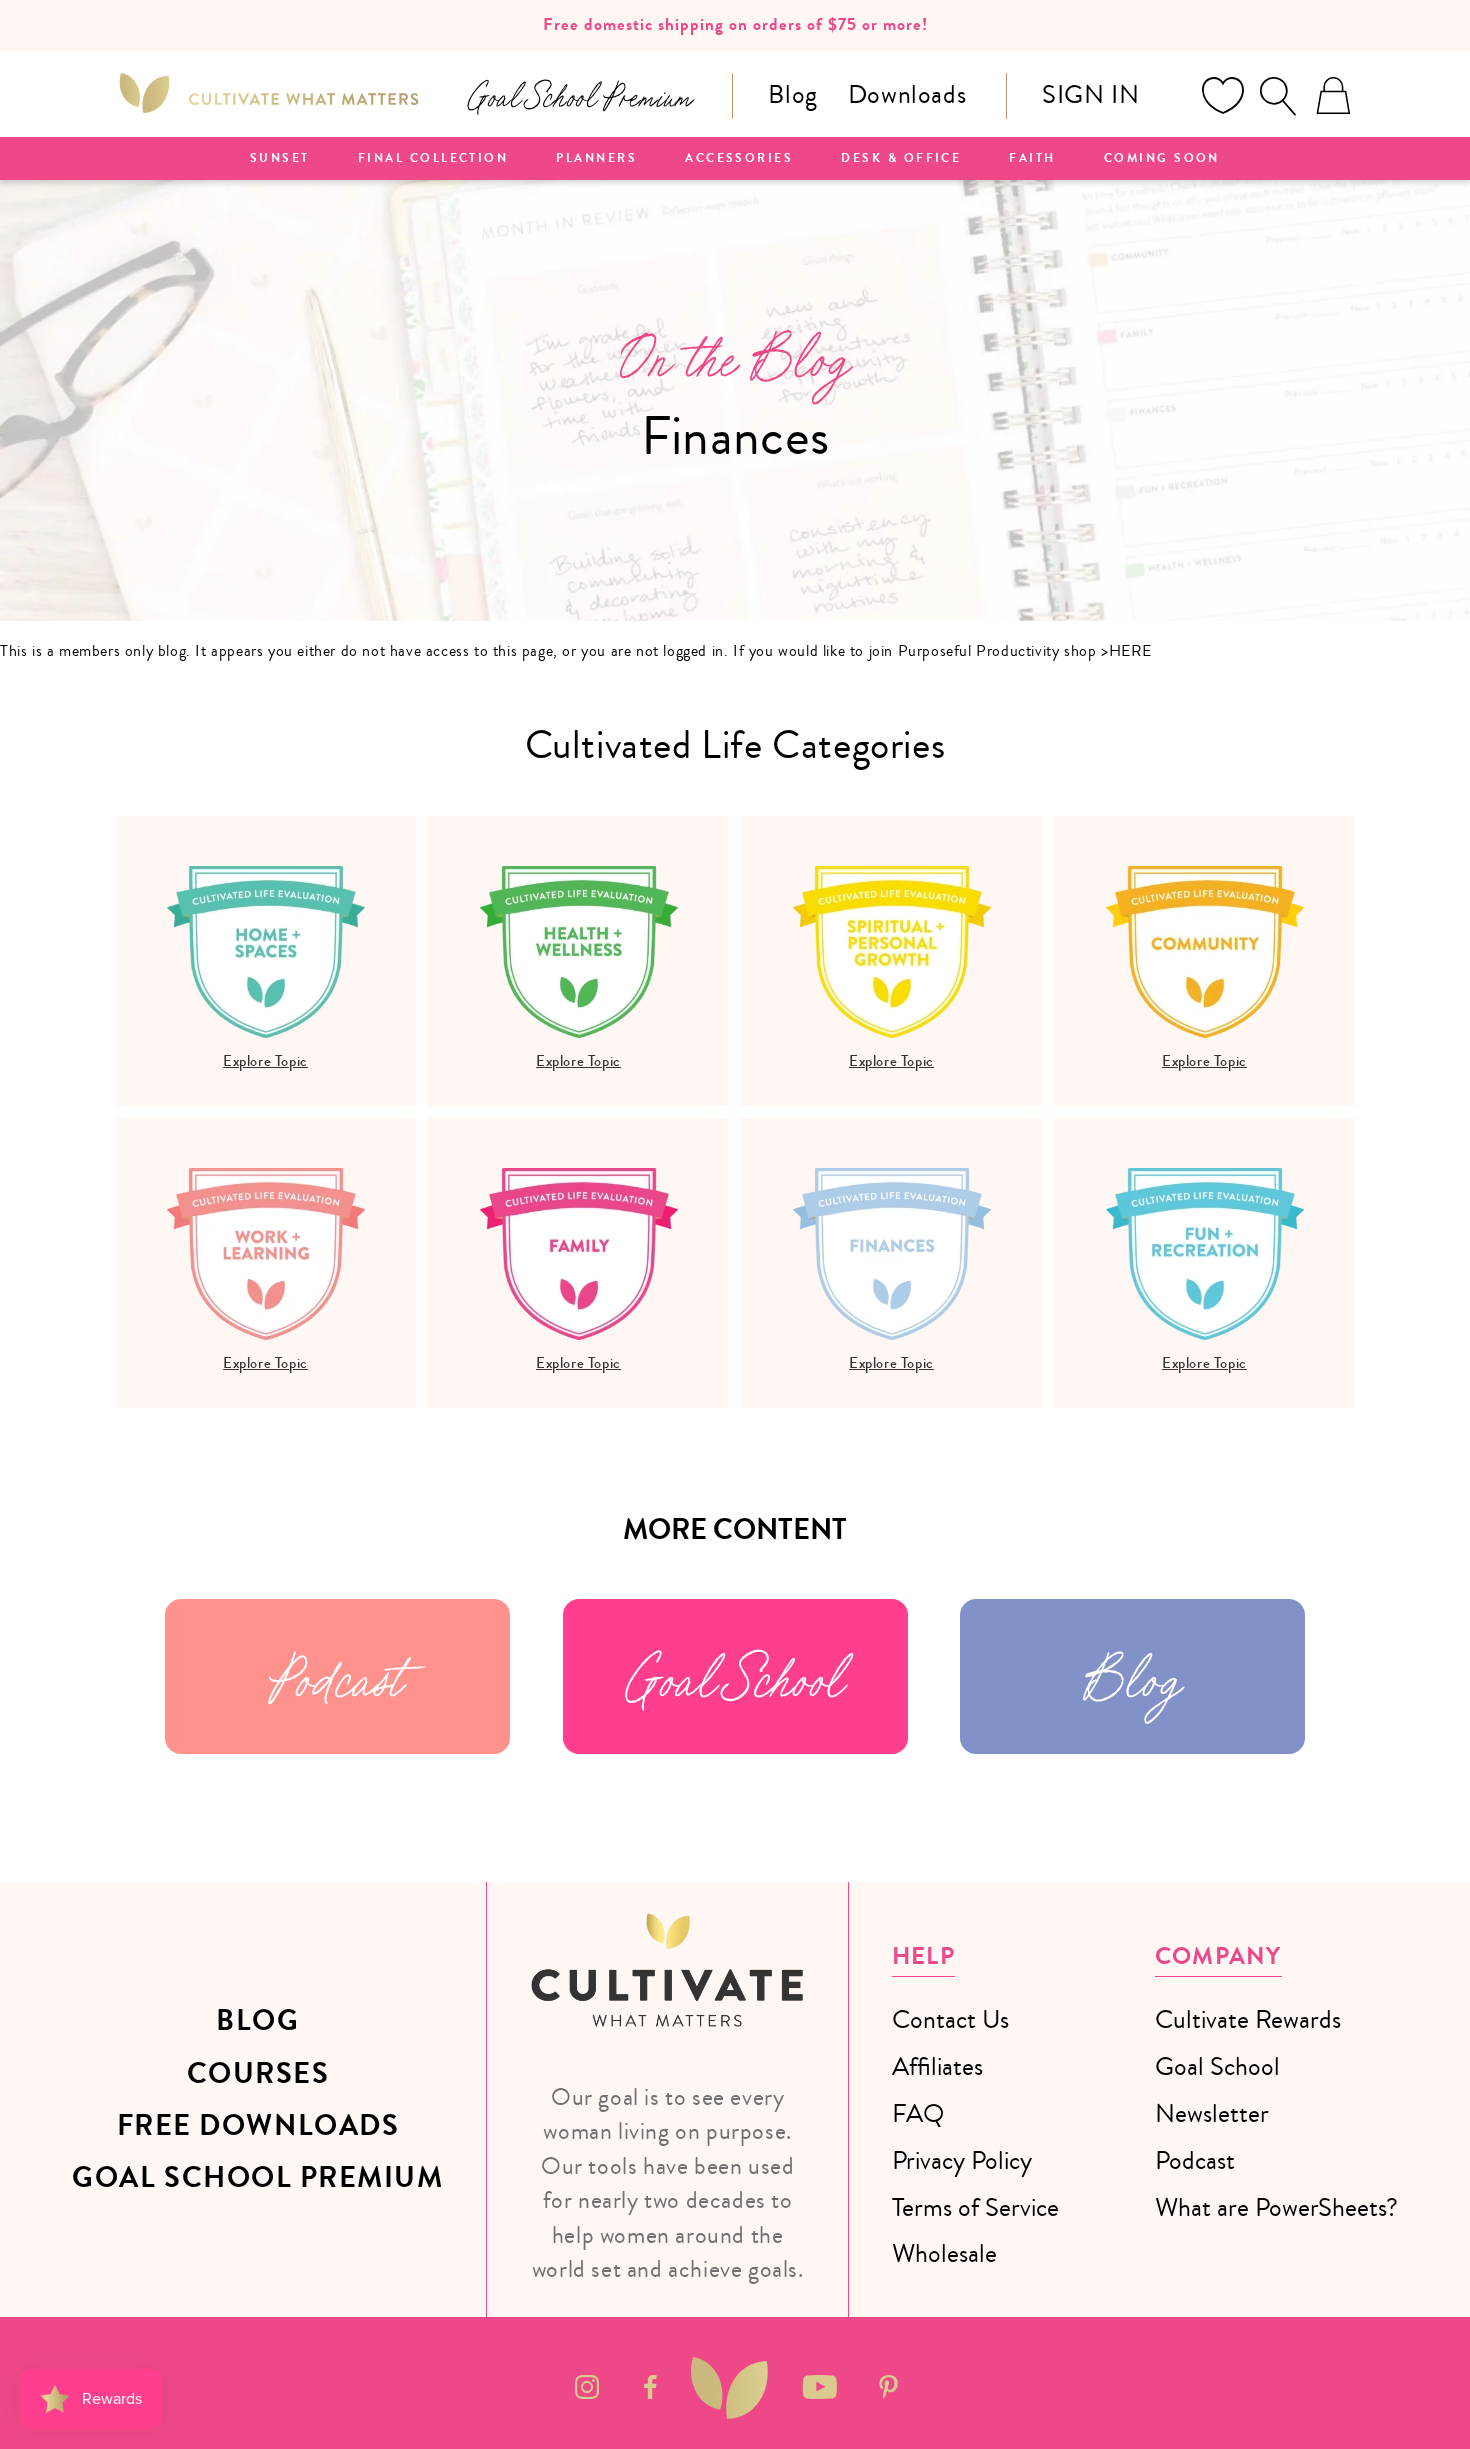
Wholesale (944, 2253)
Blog (792, 94)
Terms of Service (975, 2207)
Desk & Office (901, 159)
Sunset (280, 159)
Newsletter (1212, 2113)
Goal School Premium (257, 2178)
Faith (1032, 159)
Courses (258, 2074)
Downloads (907, 94)
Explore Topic (265, 1061)
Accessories (739, 159)
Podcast (337, 1676)
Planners (596, 159)
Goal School (735, 1676)
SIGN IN (1090, 94)
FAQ (918, 2113)
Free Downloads (258, 2126)
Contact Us (950, 2019)
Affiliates (937, 2066)
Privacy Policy (962, 2160)
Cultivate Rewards (1248, 2019)
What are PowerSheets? (1276, 2207)
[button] (1278, 96)
